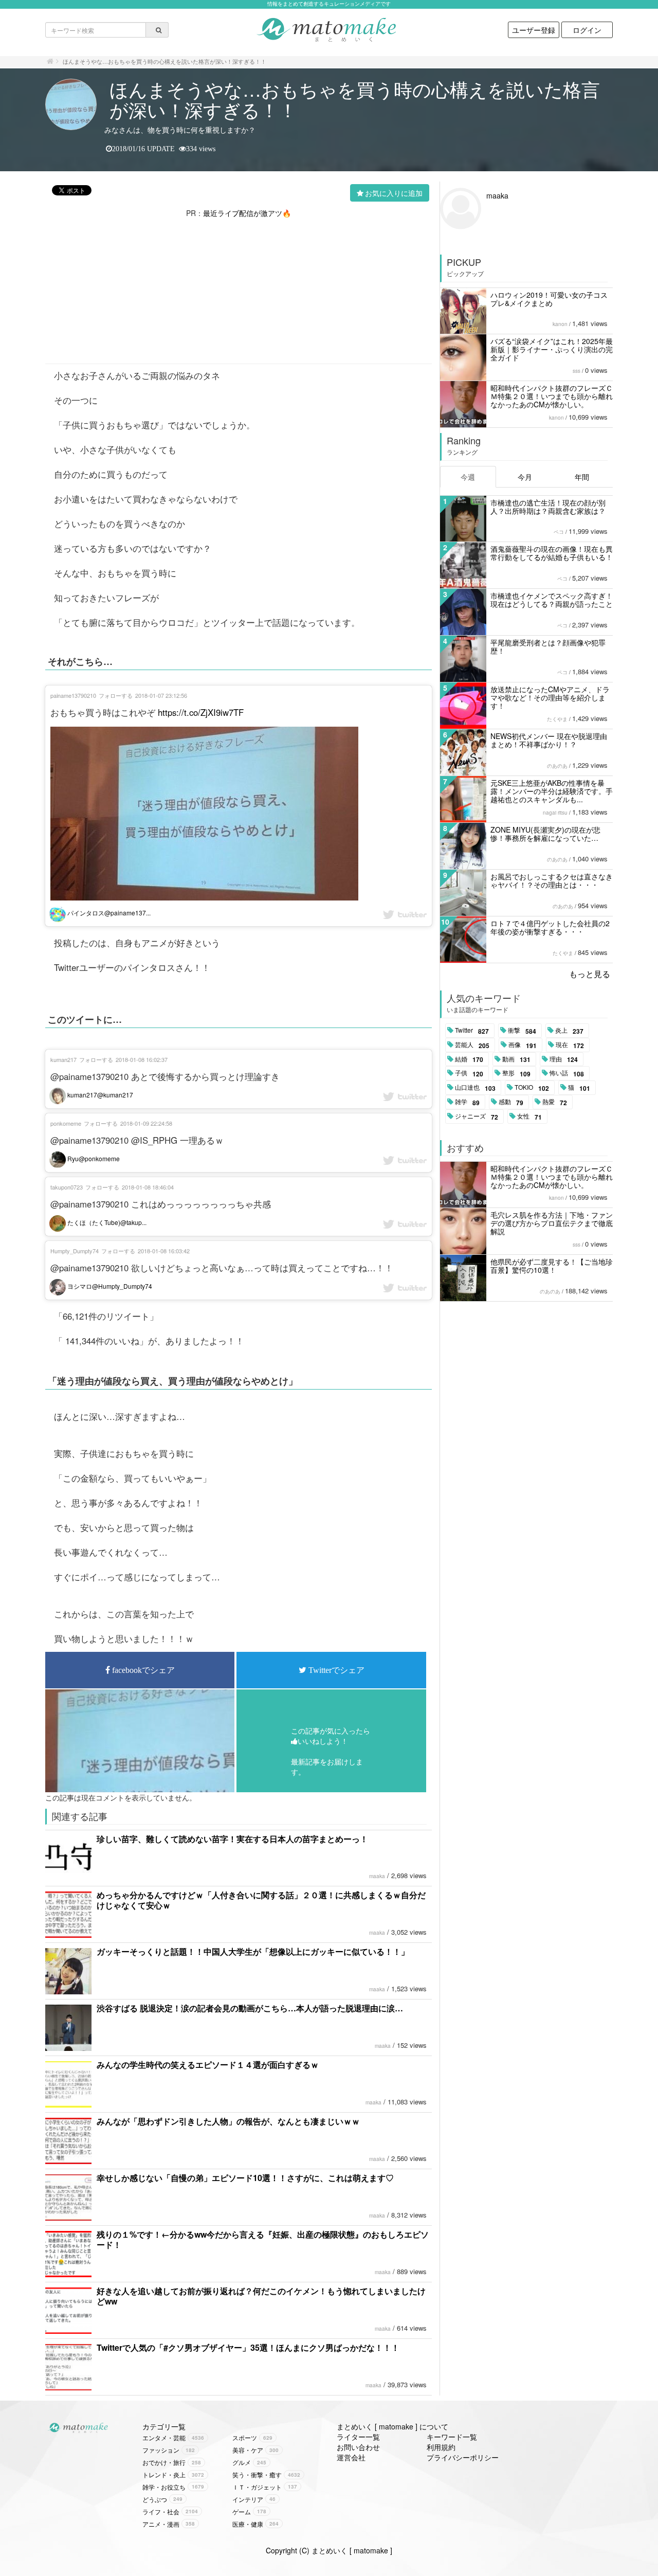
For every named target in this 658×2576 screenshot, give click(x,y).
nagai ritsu (555, 813)
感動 (511, 1102)
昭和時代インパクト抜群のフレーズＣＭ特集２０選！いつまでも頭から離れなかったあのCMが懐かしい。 (552, 396)
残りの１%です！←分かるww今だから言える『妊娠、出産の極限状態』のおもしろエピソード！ (263, 2239)
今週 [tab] (468, 477)
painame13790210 (73, 695)
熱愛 (555, 1102)
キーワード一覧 (452, 2437)
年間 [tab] (582, 477)
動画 (516, 1059)
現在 (570, 1045)
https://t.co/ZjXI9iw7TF (201, 712)
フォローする (116, 695)
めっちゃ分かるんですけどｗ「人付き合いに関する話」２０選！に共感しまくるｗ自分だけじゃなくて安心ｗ (261, 1900)
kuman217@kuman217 (99, 1095)
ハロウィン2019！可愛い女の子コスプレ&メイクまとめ (549, 299)
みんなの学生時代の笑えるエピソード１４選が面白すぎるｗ (208, 2065)
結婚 (469, 1059)
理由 (564, 1059)
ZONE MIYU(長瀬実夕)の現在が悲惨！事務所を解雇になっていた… (545, 834)
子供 (469, 1073)
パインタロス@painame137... (108, 913)
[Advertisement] (239, 290)
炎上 (569, 1031)
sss (577, 371)
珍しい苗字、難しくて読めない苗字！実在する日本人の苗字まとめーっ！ (232, 1839)
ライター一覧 (358, 2437)
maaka (377, 1876)
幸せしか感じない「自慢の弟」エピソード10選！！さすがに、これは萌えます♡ (245, 2178)
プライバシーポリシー (463, 2457)
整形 (516, 1073)
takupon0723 (67, 1187)
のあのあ (557, 766)
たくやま (557, 719)
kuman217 (63, 1059)
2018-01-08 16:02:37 (142, 1059)
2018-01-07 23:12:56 (161, 695)
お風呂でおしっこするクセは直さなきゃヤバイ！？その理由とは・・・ (552, 880)
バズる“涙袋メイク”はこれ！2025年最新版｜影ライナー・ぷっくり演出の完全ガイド (552, 349)
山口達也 (475, 1088)
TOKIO (532, 1088)
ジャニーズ (477, 1116)
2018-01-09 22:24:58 (146, 1123)
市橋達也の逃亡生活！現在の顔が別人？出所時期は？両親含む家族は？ (548, 507)
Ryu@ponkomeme (93, 1158)
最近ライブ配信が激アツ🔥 (247, 213)
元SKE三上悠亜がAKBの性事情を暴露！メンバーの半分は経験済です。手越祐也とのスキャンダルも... (552, 791)
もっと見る (590, 974)
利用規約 (441, 2447)
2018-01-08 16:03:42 (164, 1251)
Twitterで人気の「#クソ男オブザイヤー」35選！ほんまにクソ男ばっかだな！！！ (248, 2347)
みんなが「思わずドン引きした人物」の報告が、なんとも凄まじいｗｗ (228, 2121)
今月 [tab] (525, 477)
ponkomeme (66, 1123)
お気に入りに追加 (394, 193)
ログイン (587, 30)
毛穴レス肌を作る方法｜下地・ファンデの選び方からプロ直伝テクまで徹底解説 (552, 1223)
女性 (529, 1116)
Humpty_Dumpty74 (75, 1251)
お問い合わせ (358, 2447)
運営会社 (351, 2457)
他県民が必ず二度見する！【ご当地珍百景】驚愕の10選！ (552, 1266)
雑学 (467, 1102)
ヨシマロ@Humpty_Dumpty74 (109, 1286)
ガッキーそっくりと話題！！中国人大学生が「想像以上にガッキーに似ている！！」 (253, 1951)
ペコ (559, 532)
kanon (560, 324)
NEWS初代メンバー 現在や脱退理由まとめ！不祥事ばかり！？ (549, 740)
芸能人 (472, 1045)
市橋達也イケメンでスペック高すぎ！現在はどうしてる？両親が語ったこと (552, 600)
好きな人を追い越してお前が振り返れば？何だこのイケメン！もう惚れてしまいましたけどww (261, 2296)
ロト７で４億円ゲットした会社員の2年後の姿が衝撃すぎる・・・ (550, 927)
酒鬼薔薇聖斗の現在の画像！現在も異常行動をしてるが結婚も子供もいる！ (552, 553)
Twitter (472, 1031)
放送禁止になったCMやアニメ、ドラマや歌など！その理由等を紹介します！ (550, 697)
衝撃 (522, 1031)
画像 (523, 1045)
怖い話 (567, 1073)
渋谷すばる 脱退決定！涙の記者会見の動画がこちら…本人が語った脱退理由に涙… (250, 2008)
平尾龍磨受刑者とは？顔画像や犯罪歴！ (548, 646)
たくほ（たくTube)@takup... (106, 1222)
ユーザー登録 (534, 30)
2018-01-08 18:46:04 (148, 1187)
